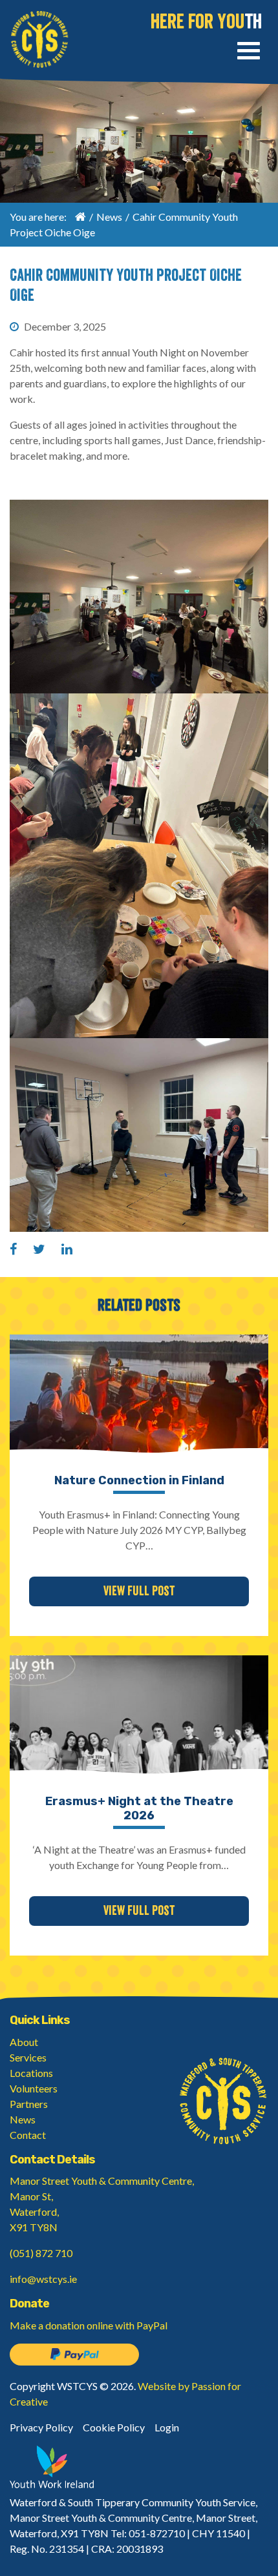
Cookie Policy (114, 2427)
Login (167, 2427)
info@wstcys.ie (43, 2279)
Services (28, 2057)
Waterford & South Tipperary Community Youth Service (39, 39)
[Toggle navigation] (249, 53)
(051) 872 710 (41, 2253)
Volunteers (34, 2088)
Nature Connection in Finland (139, 1480)
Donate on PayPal (74, 2355)
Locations (31, 2073)
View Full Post (139, 1591)
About (24, 2042)
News (109, 217)
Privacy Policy (41, 2427)
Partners (29, 2104)
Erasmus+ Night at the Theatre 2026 (139, 1808)
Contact (28, 2135)
